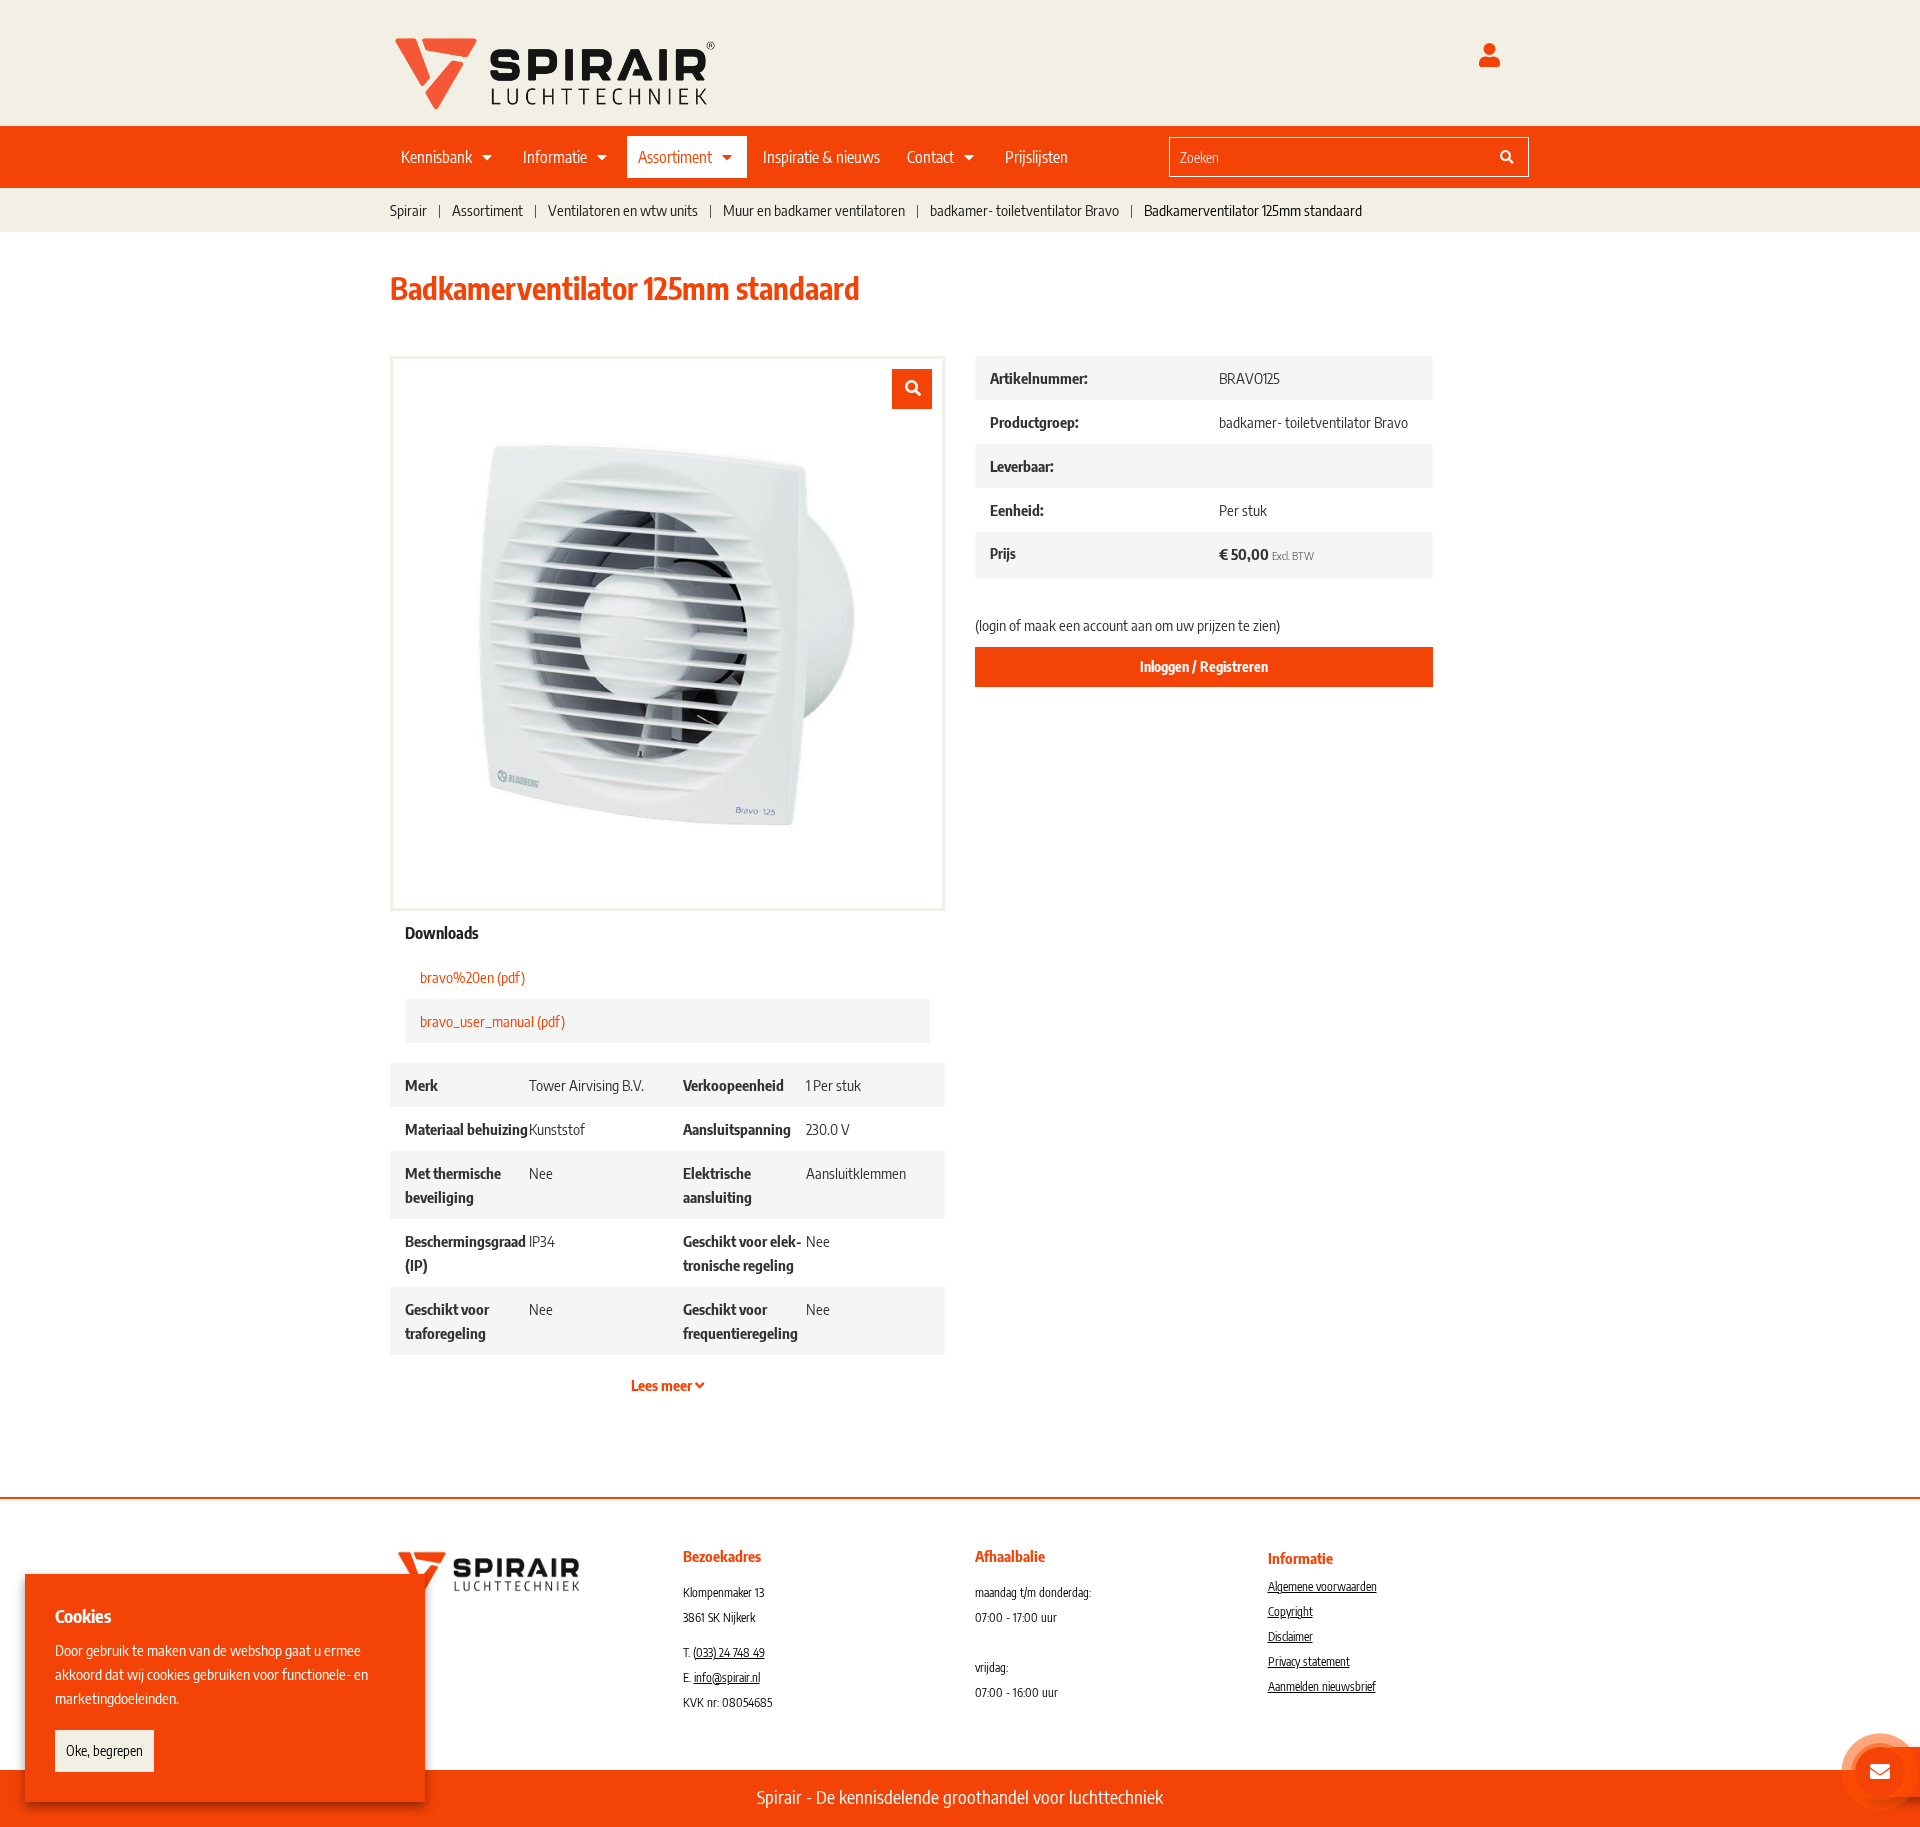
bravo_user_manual (492, 1021)
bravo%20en (472, 977)
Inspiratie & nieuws (821, 157)
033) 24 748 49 (730, 1652)
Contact (930, 157)
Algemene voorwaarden (1322, 1586)
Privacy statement (1309, 1661)
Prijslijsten (1036, 157)
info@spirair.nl (727, 1677)
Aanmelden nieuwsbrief (1322, 1686)
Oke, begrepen (104, 1750)
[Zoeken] (1507, 157)
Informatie (555, 157)
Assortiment (675, 157)
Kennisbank (436, 157)
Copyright (1290, 1611)
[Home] (580, 69)
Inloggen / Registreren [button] (1204, 666)
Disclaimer (1290, 1636)
